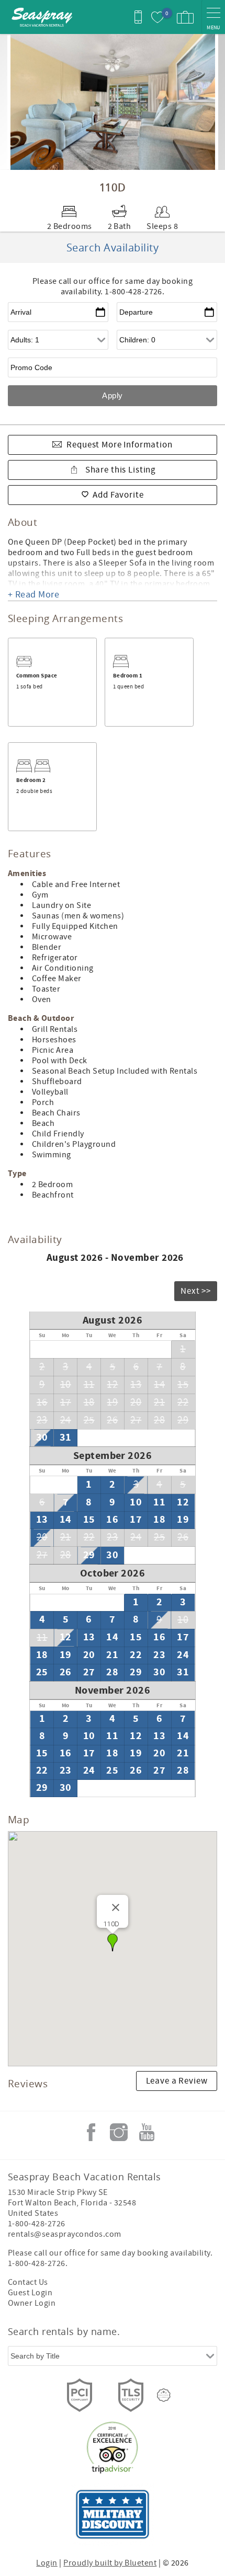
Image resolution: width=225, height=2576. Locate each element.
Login (47, 2563)
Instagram (119, 2132)
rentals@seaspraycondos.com (64, 2234)
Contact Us (28, 2282)
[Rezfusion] (164, 2395)
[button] (113, 1942)
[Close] (116, 1907)
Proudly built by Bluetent (110, 2563)
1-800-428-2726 (37, 2224)
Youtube (147, 2132)
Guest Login (30, 2293)
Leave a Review (177, 2081)
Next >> (196, 1291)
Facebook (91, 2132)
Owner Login (32, 2303)
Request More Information (119, 445)
